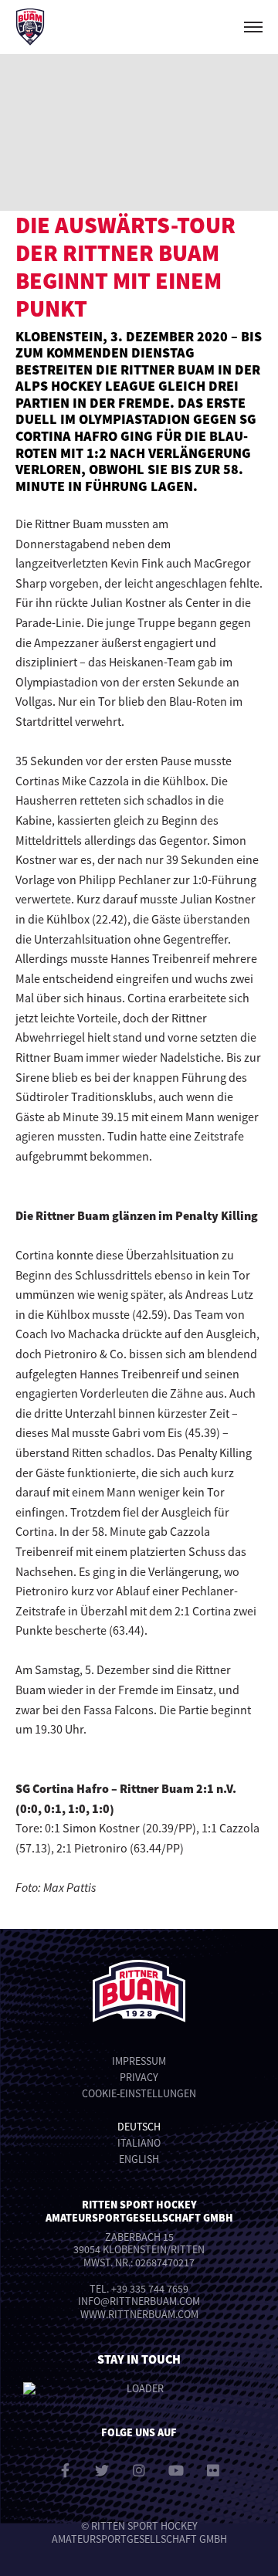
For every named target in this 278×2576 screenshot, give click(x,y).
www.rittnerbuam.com (139, 2314)
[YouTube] (176, 2470)
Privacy (139, 2077)
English (139, 2159)
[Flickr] (213, 2470)
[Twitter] (102, 2470)
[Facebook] (65, 2470)
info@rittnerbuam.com (139, 2301)
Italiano (139, 2143)
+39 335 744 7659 (150, 2289)
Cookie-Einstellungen (139, 2093)
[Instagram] (139, 2470)
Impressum (139, 2061)
